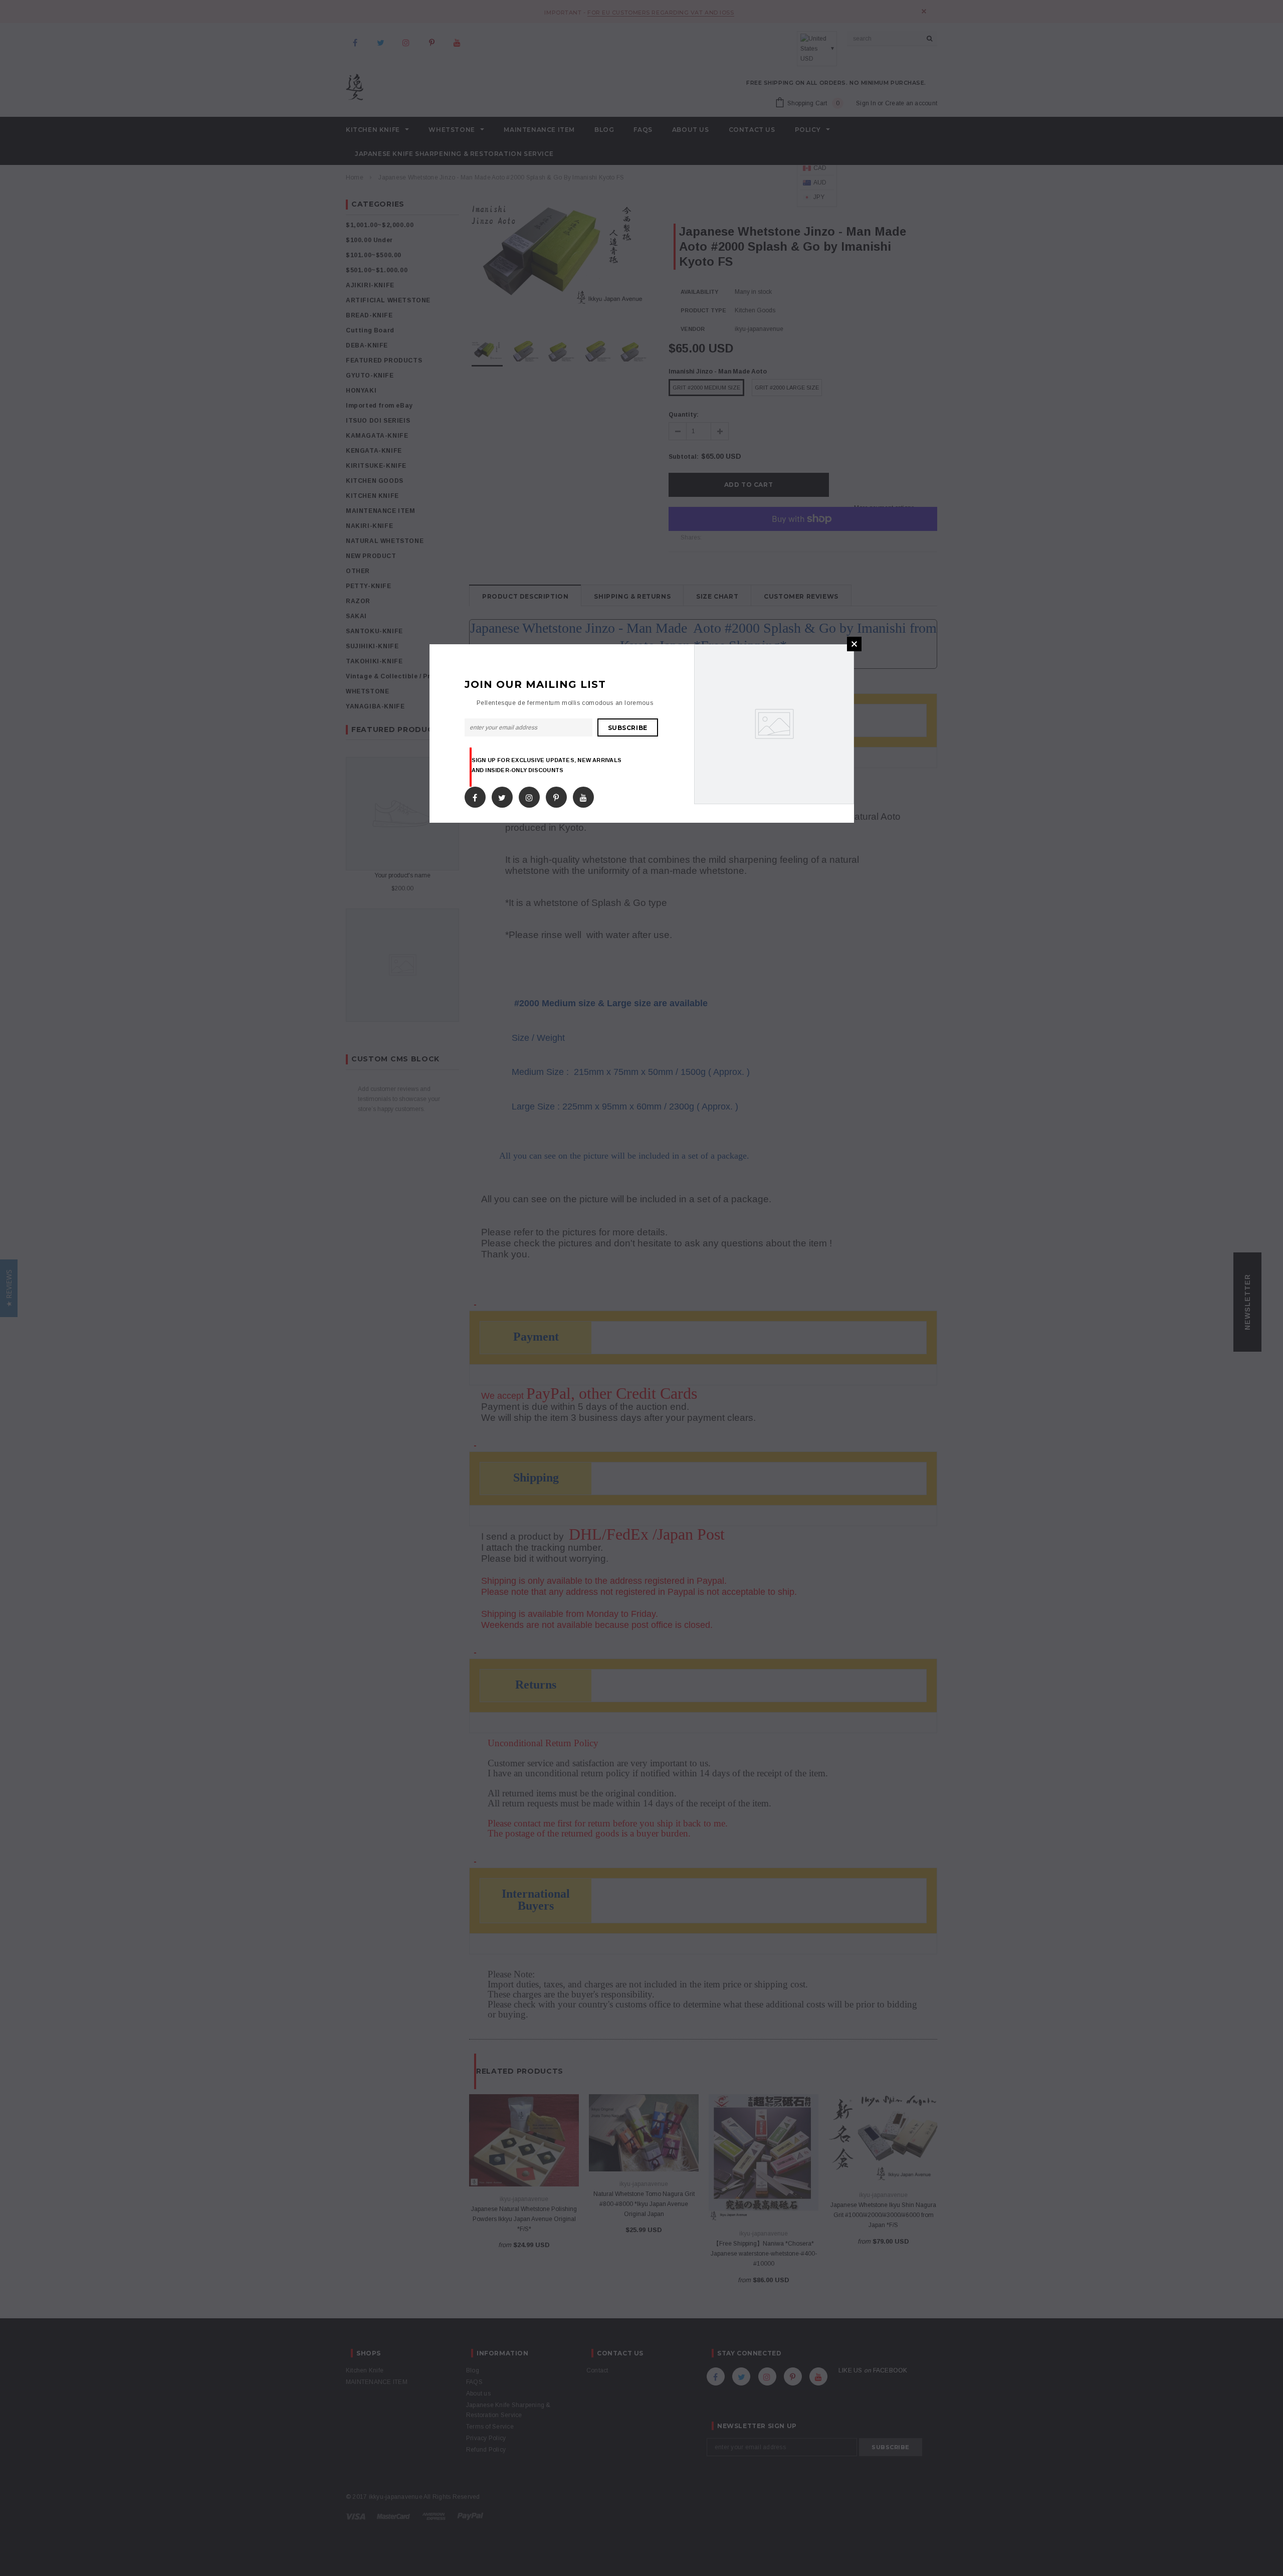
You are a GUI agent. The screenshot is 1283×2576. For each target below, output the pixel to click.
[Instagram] (529, 795)
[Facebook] (475, 795)
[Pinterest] (556, 795)
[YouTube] (583, 795)
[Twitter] (502, 795)
